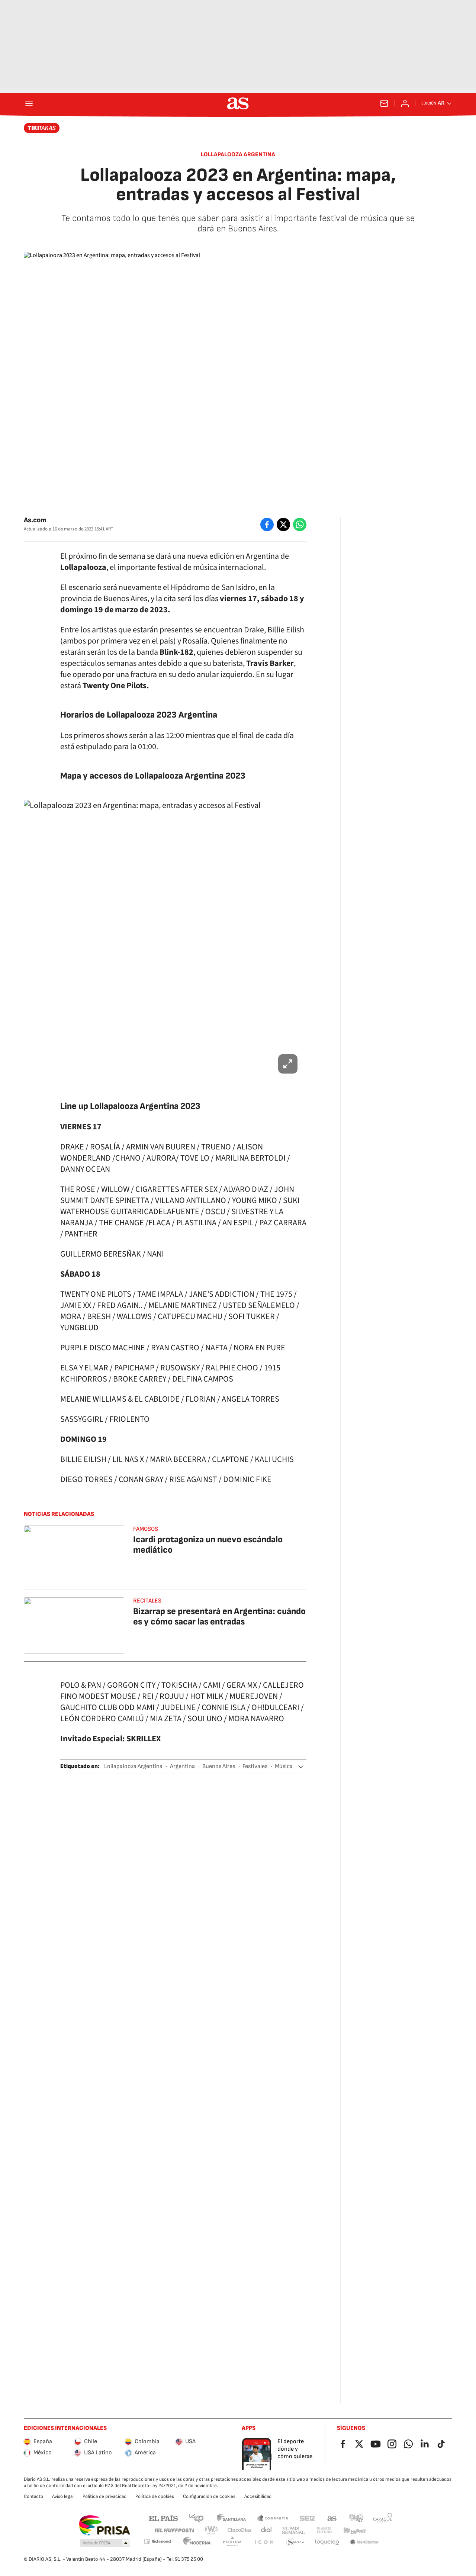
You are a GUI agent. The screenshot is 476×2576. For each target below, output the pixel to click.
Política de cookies (155, 2496)
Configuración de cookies (209, 2496)
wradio (212, 2530)
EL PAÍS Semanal (293, 2530)
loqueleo (327, 2542)
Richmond (157, 2541)
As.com (35, 520)
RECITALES (147, 1601)
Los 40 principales (196, 2518)
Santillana (231, 2518)
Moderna (197, 2542)
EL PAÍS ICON (264, 2542)
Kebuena (354, 2530)
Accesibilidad (258, 2496)
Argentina (182, 1766)
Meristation (364, 2542)
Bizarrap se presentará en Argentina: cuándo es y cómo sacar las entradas (219, 1616)
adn (356, 2518)
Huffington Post (174, 2530)
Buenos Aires (219, 1766)
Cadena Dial (267, 2530)
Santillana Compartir (273, 2518)
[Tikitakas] (42, 128)
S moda (295, 2542)
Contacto (33, 2496)
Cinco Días (240, 2530)
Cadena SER (307, 2518)
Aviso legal (63, 2496)
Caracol (383, 2518)
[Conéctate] (405, 103)
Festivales (255, 1766)
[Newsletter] (384, 103)
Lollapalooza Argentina (133, 1766)
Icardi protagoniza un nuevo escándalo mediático (208, 1545)
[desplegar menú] (29, 103)
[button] (301, 1767)
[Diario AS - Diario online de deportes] (238, 103)
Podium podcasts (232, 2542)
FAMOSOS (146, 1529)
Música (284, 1766)
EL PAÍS (163, 2518)
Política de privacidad (104, 2496)
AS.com (332, 2518)
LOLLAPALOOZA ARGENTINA (238, 155)
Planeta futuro (324, 2530)
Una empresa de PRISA (104, 2525)
